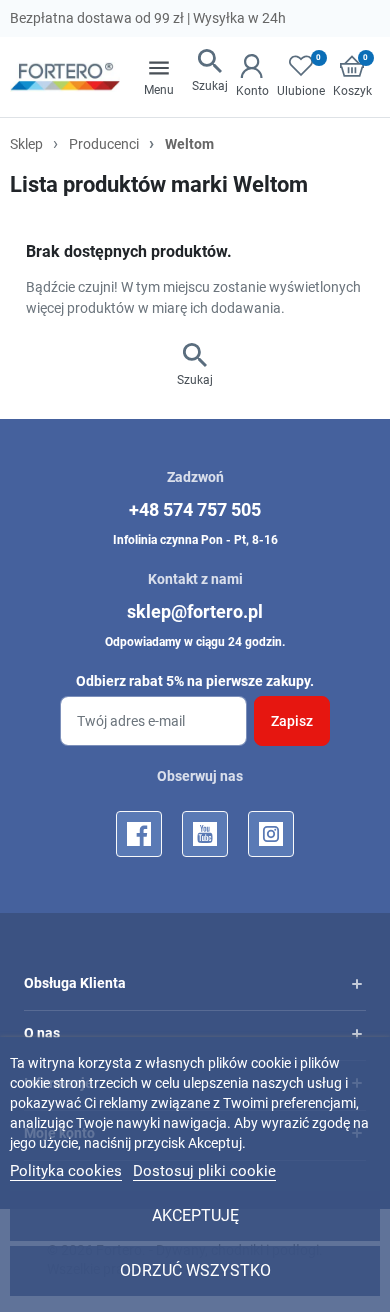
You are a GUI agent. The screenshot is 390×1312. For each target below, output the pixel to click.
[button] (210, 72)
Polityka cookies (66, 1171)
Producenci (104, 144)
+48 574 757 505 (195, 509)
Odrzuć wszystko (195, 1270)
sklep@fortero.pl (195, 611)
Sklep (26, 144)
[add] (357, 984)
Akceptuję (195, 1215)
